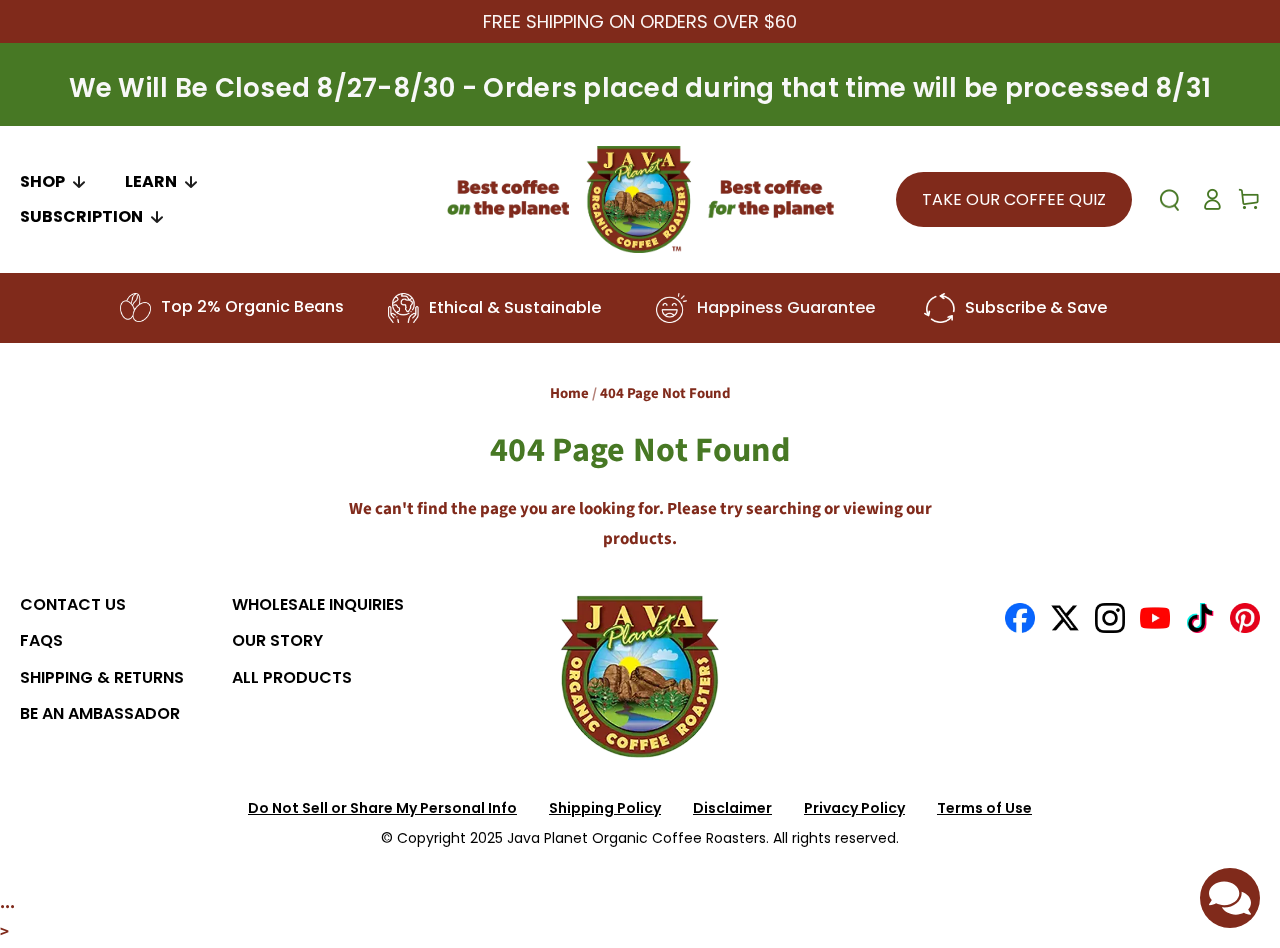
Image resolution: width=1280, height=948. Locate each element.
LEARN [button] (151, 181)
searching (783, 509)
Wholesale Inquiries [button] (318, 604)
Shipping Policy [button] (605, 808)
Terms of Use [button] (984, 808)
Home (569, 393)
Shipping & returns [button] (102, 677)
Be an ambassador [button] (100, 713)
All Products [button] (292, 677)
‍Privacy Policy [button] (854, 808)
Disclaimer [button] (732, 808)
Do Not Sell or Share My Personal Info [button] (382, 808)
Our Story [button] (277, 640)
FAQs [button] (41, 640)
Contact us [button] (73, 604)
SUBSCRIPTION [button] (81, 216)
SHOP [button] (42, 181)
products (637, 539)
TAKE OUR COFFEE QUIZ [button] (1014, 199)
